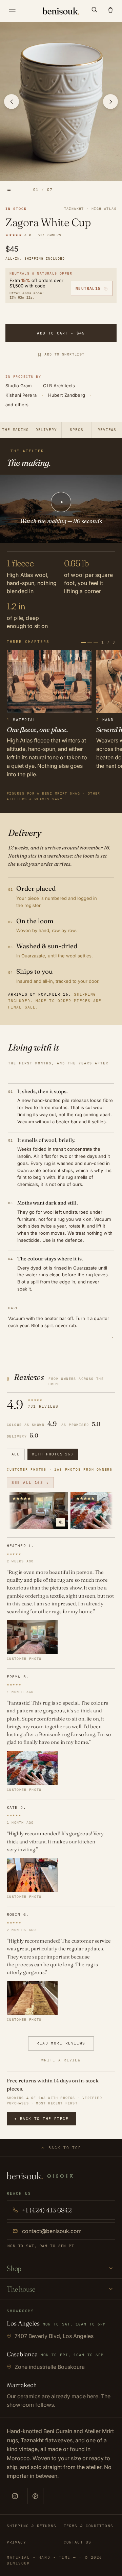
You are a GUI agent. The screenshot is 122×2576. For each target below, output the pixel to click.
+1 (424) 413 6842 (47, 2210)
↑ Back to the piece (41, 2119)
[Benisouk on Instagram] (15, 2496)
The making (15, 430)
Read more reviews (61, 2043)
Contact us (77, 2542)
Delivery (46, 430)
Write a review (61, 2060)
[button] (94, 9)
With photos (53, 1454)
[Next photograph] (110, 102)
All (16, 1454)
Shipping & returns (32, 2526)
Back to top (65, 2148)
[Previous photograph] (12, 102)
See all (30, 1483)
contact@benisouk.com (52, 2231)
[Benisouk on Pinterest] (35, 2496)
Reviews (107, 430)
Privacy (16, 2542)
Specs (76, 430)
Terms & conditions (88, 2526)
